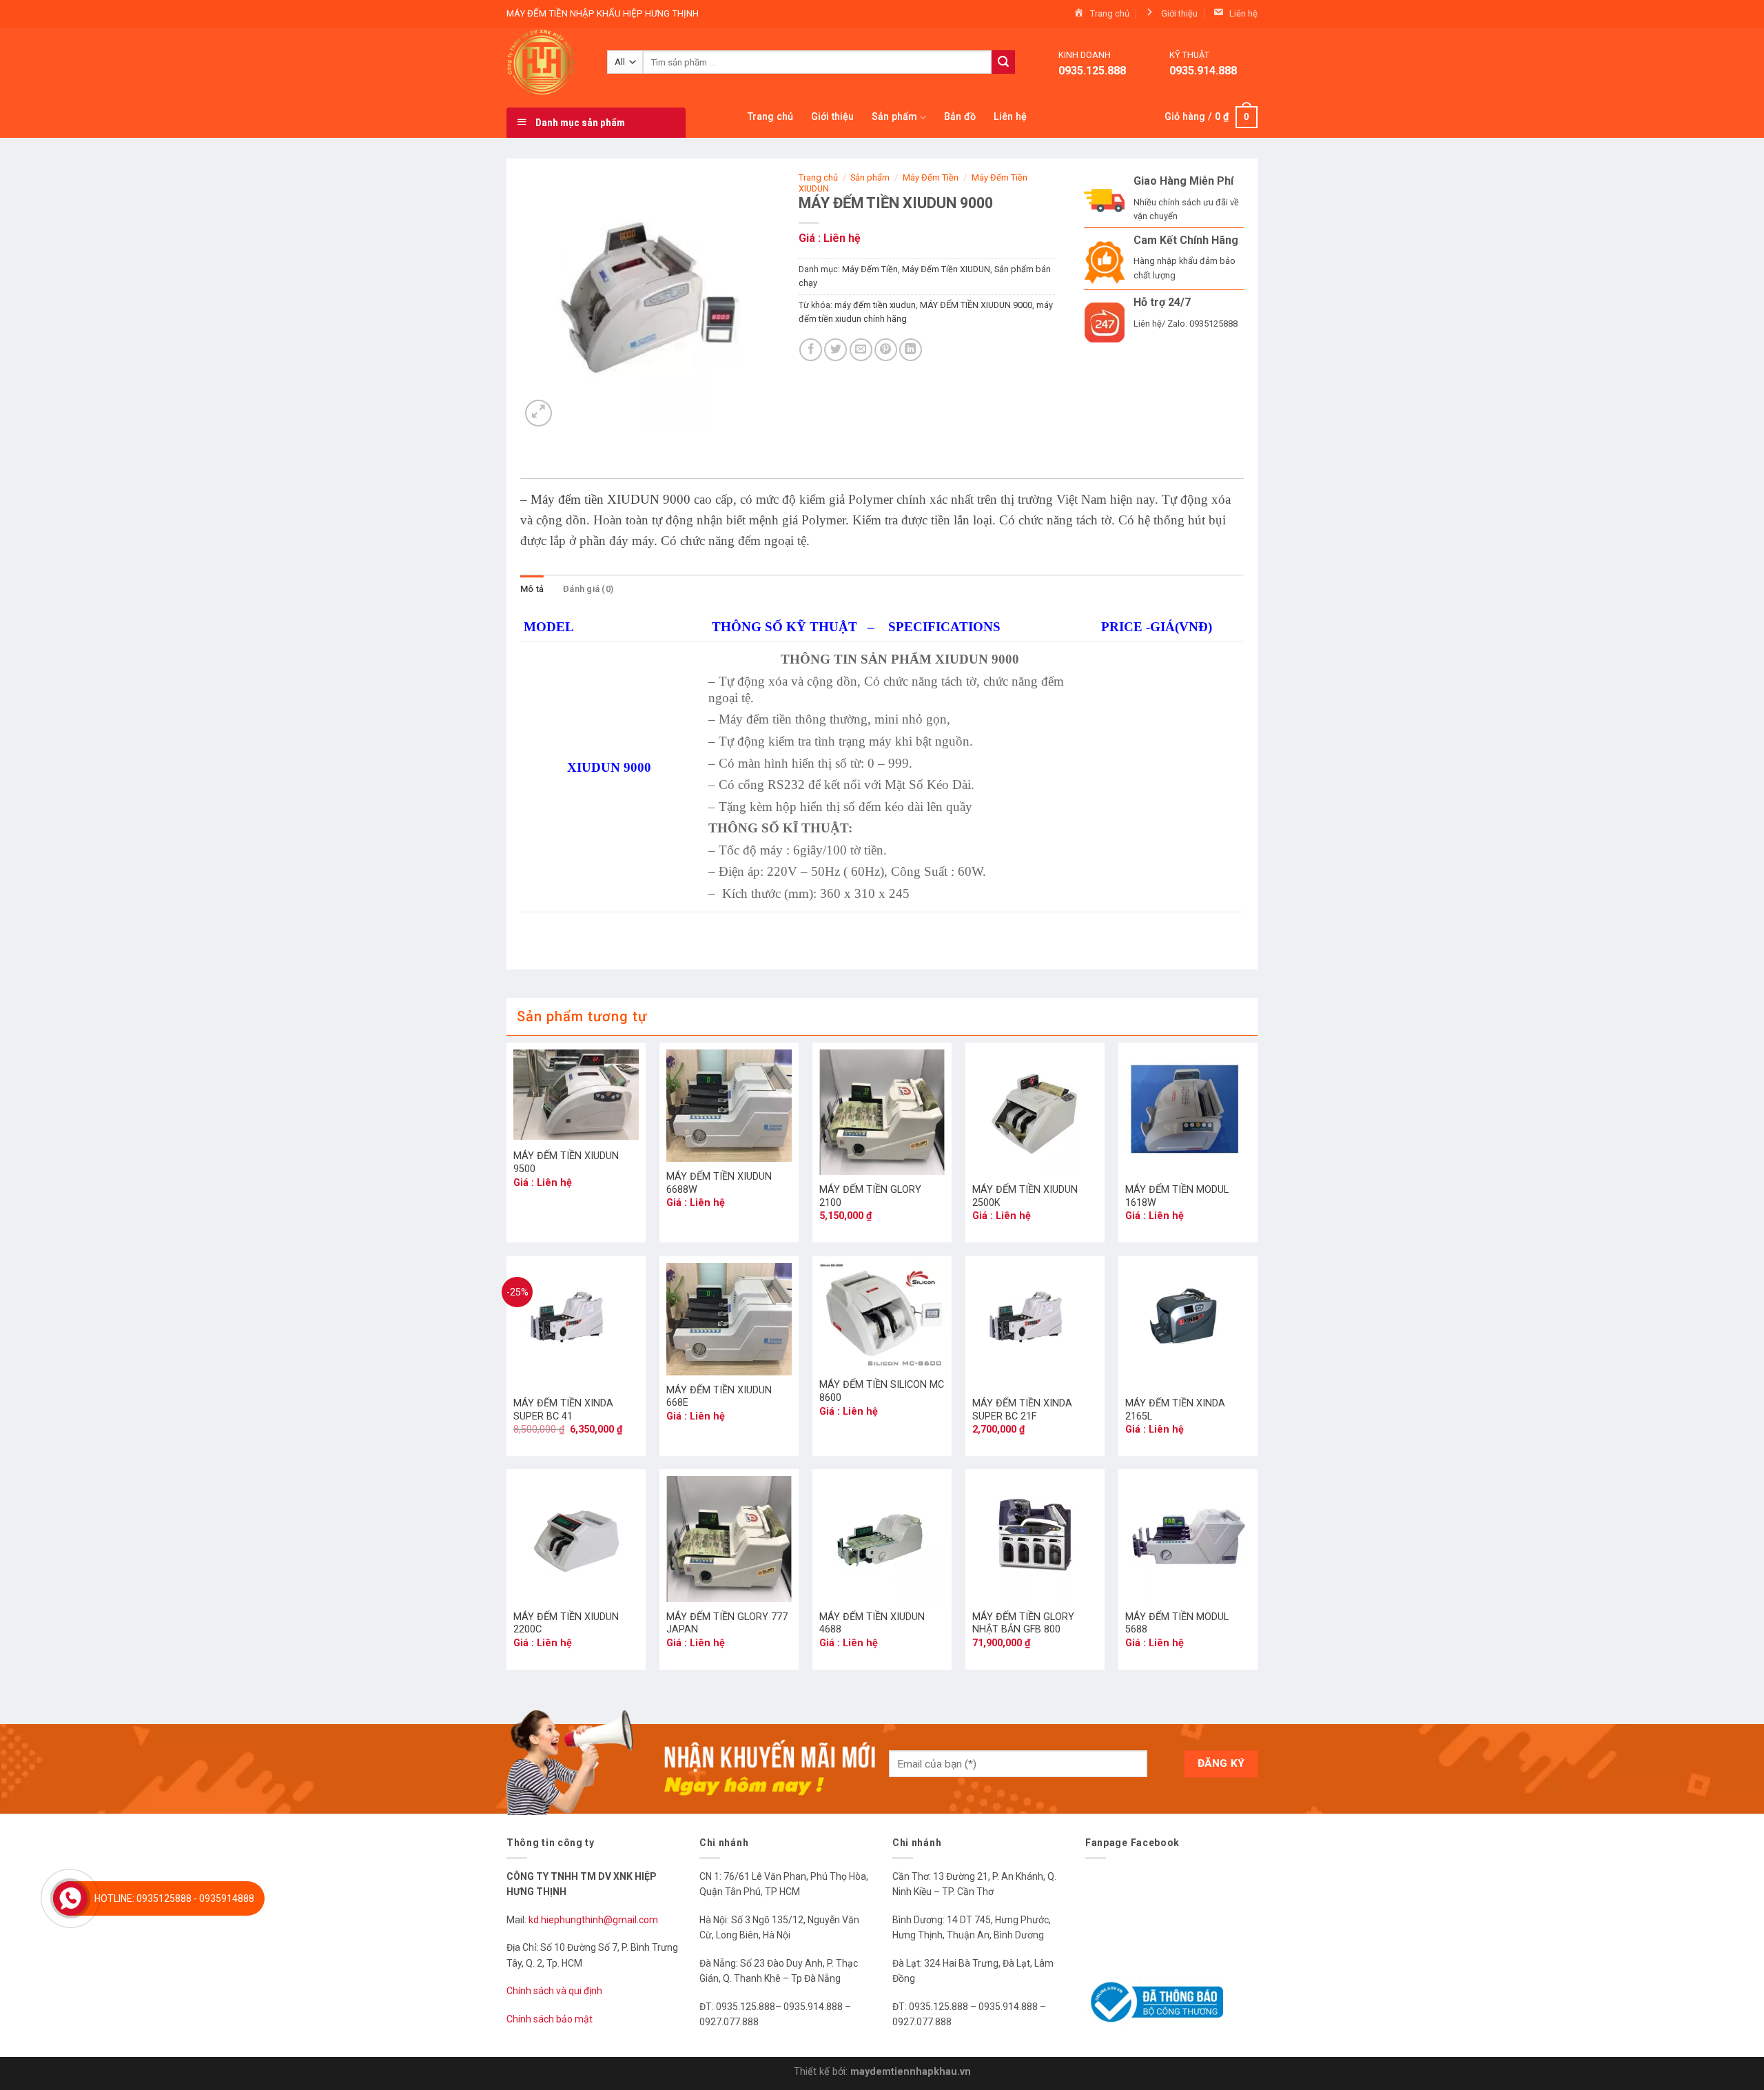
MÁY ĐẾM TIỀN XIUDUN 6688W (719, 1183)
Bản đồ (960, 117)
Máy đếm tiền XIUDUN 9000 (612, 499)
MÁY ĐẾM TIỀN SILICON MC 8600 (882, 1391)
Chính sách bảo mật (550, 2019)
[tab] (532, 589)
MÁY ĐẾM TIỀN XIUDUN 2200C (566, 1623)
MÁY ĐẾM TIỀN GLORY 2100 (870, 1196)
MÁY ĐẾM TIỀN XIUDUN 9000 (976, 305)
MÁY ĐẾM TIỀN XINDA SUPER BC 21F (1022, 1410)
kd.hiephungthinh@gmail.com (594, 1920)
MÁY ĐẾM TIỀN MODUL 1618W (1177, 1196)
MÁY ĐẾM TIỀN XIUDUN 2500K (1025, 1196)
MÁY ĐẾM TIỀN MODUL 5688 (1177, 1623)
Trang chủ (770, 117)
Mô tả (532, 589)
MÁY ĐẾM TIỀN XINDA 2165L (1175, 1410)
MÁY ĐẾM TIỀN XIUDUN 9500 (566, 1162)
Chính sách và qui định (554, 1991)
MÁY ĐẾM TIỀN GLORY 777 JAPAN (727, 1623)
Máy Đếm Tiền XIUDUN (946, 269)
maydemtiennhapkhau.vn (911, 2072)
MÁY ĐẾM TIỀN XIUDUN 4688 (872, 1623)
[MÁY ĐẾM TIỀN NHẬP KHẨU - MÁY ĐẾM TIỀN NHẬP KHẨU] (546, 62)
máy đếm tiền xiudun (875, 305)
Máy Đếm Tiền (931, 177)
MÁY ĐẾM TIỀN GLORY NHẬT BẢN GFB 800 (1023, 1623)
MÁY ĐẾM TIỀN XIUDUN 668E (719, 1397)
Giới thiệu (832, 117)
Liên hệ (1010, 117)
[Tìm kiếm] (1003, 62)
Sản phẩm (894, 117)
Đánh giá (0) (588, 589)
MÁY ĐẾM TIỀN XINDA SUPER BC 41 (563, 1410)
